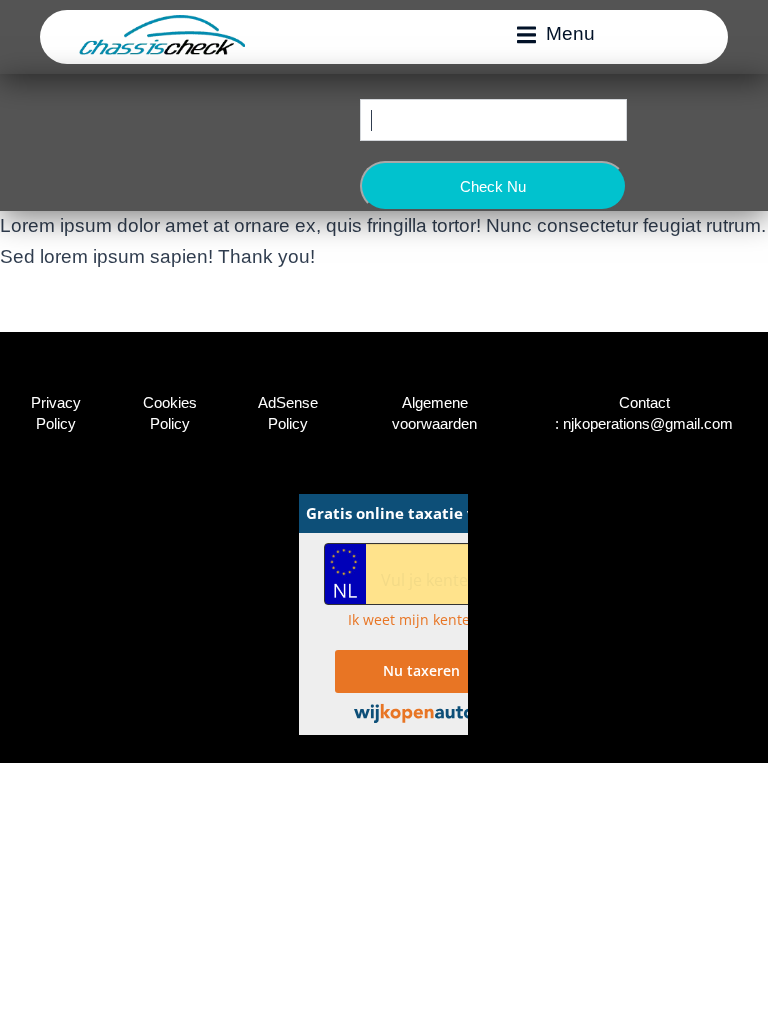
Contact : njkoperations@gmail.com (644, 413)
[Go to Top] (737, 993)
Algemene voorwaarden (434, 413)
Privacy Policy (56, 413)
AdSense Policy (288, 413)
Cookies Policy (170, 413)
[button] (556, 34)
